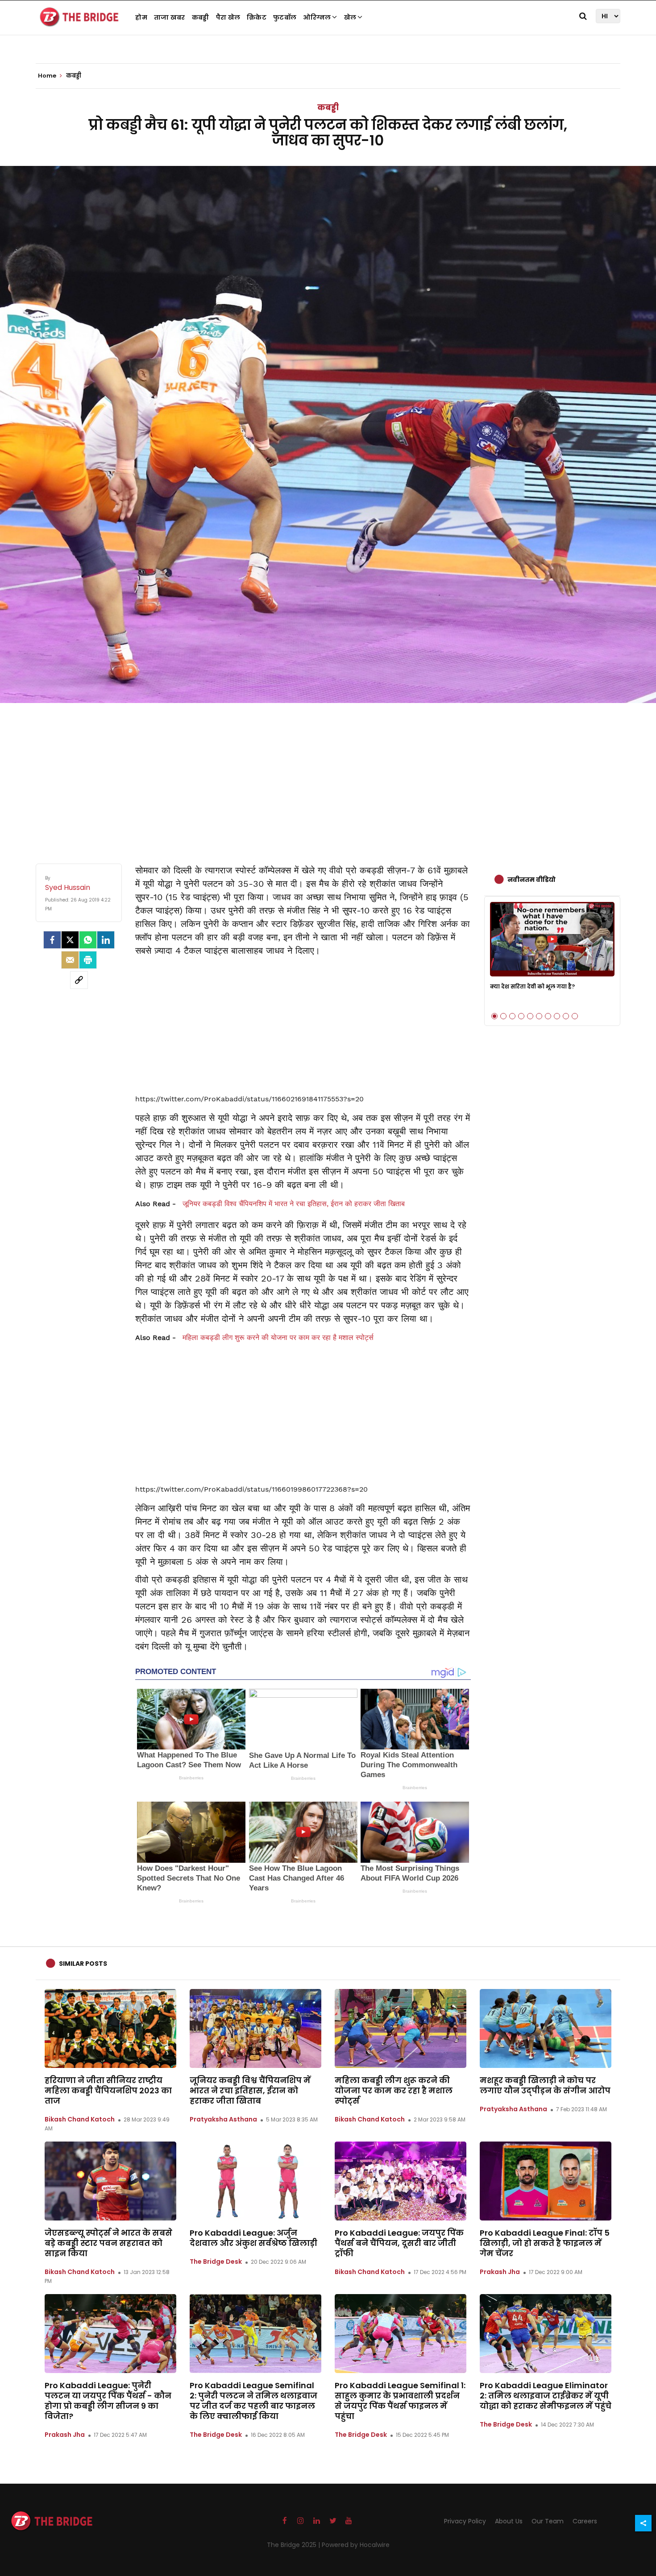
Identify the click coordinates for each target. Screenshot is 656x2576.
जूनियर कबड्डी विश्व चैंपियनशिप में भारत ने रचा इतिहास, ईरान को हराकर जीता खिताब (294, 1204)
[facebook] (52, 940)
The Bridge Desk (216, 2262)
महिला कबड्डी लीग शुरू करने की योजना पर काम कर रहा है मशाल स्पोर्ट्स (278, 1338)
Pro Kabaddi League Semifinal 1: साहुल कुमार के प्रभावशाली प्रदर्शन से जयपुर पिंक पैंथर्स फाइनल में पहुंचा (400, 2401)
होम (141, 17)
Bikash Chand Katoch (80, 2119)
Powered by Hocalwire (356, 2545)
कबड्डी (201, 17)
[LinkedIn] (106, 940)
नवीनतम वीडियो (531, 880)
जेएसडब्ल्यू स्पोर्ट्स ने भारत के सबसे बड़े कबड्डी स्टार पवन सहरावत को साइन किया (108, 2243)
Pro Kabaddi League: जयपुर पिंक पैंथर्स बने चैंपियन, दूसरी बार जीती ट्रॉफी (399, 2243)
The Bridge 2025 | (294, 2545)
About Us (509, 2521)
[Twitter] (70, 940)
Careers (585, 2521)
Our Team (548, 2521)
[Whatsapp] (88, 940)
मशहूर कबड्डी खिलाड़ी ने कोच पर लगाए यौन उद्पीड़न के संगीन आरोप (545, 2085)
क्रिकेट (257, 17)
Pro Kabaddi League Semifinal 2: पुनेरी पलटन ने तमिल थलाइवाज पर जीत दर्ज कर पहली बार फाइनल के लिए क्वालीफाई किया (253, 2401)
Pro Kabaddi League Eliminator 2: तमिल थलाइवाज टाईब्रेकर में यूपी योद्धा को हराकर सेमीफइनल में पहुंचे (546, 2396)
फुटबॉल (285, 17)
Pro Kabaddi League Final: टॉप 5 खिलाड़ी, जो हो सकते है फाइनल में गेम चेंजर (545, 2243)
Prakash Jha (500, 2272)
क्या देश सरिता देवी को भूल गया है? (532, 986)
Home (48, 76)
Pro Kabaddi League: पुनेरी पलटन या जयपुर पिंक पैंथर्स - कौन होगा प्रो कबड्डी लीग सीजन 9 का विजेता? (108, 2401)
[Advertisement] (328, 774)
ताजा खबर (170, 17)
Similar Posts (83, 1964)
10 (575, 1016)
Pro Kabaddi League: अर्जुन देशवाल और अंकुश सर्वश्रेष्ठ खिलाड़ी (253, 2238)
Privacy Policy (465, 2521)
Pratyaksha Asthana (223, 2119)
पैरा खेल (228, 17)
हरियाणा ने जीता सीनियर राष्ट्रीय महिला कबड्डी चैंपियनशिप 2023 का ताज (108, 2090)
